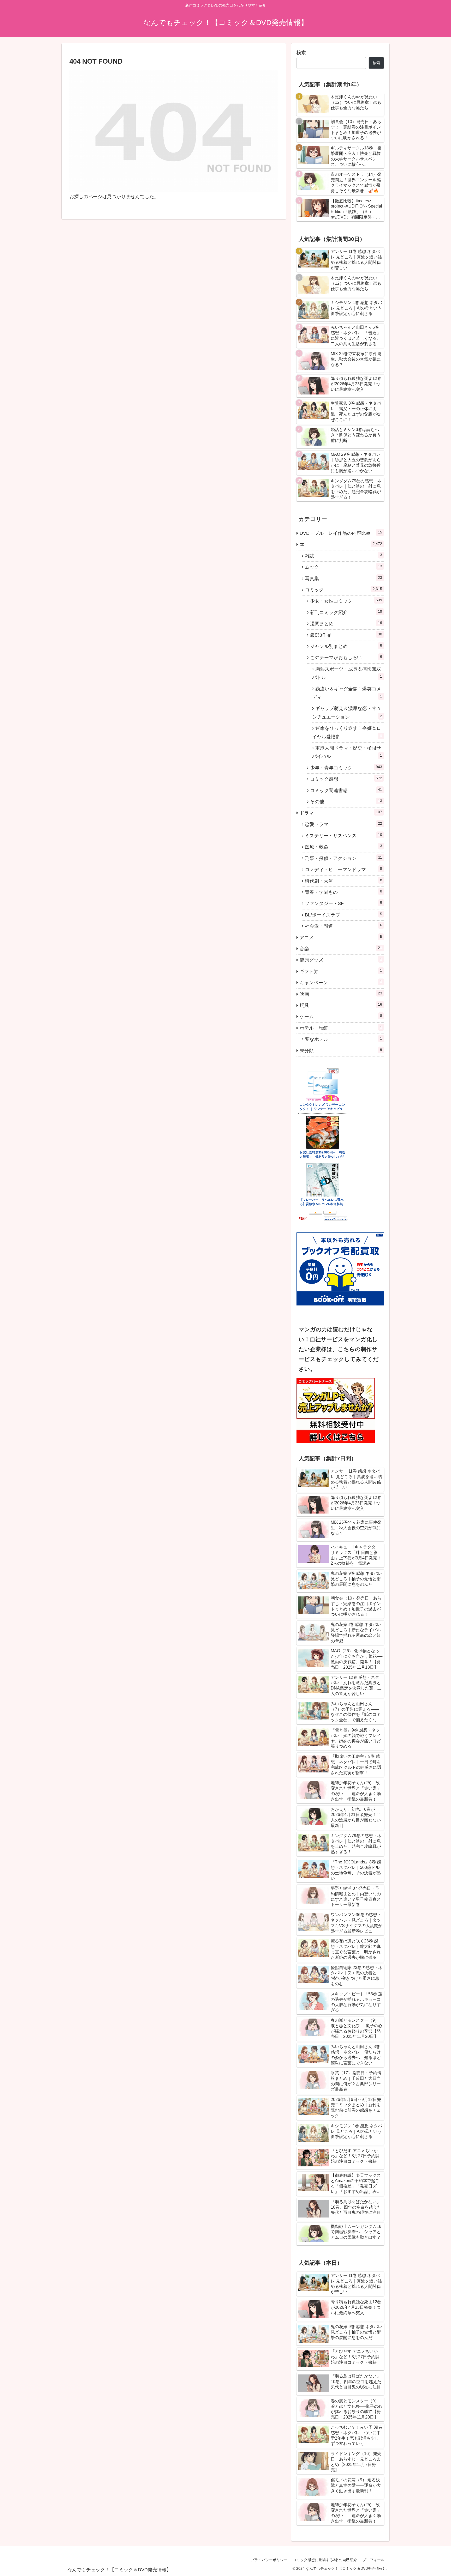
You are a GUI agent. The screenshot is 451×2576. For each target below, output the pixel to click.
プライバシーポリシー (269, 2560)
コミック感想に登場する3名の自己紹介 (325, 2560)
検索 (301, 53)
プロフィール (373, 2560)
